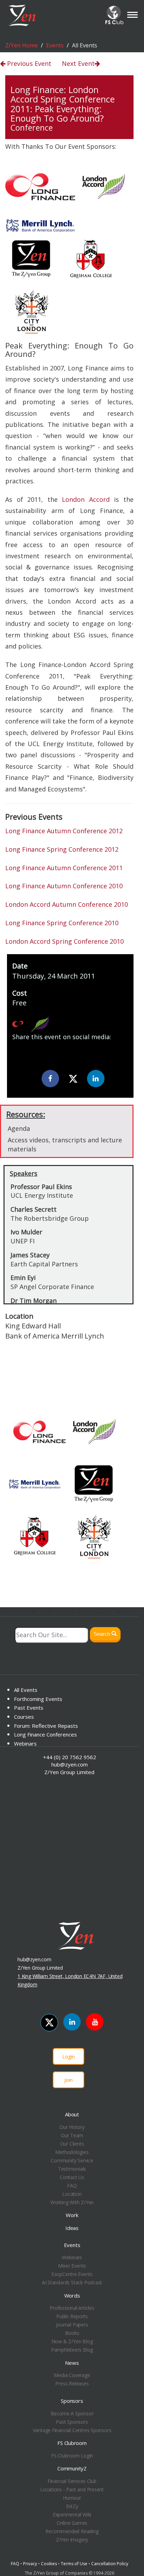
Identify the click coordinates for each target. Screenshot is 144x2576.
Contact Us (72, 2177)
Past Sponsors (72, 2422)
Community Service (72, 2160)
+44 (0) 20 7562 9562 (70, 1757)
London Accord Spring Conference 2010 (64, 941)
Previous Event (28, 63)
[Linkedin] (96, 1079)
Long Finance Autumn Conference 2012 (64, 831)
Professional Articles (72, 2308)
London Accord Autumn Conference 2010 (67, 904)
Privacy (30, 2564)
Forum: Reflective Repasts (46, 1726)
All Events (26, 1690)
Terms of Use (74, 2564)
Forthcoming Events (38, 1699)
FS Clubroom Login (72, 2456)
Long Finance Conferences (45, 1734)
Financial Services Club (72, 2481)
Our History (72, 2127)
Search (103, 1634)
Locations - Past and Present (72, 2489)
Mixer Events (72, 2266)
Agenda (19, 1128)
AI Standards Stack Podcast (72, 2282)
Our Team (72, 2135)
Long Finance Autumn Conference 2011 (64, 868)
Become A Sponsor (72, 2413)
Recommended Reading (72, 2531)
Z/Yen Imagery (72, 2540)
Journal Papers (72, 2325)
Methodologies (72, 2152)
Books (72, 2333)
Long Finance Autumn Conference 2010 (64, 886)
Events (55, 45)
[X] (73, 1079)
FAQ (72, 2186)
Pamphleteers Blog (72, 2350)
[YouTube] (95, 2022)
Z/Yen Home (21, 45)
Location (72, 2194)
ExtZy (72, 2506)
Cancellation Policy (110, 2564)
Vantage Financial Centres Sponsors (72, 2430)
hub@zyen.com (70, 1764)
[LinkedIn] (72, 2022)
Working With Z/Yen (72, 2202)
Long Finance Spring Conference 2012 (62, 849)
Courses (24, 1717)
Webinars (25, 1743)
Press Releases (72, 2383)
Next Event (78, 63)
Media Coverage (72, 2375)
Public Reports (72, 2316)
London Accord (86, 499)
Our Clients (72, 2144)
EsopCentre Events (72, 2274)
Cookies (49, 2564)
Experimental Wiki (72, 2514)
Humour (72, 2498)
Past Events (29, 1708)
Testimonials (72, 2169)
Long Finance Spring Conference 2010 (62, 923)
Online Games (72, 2523)
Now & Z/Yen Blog (72, 2341)
